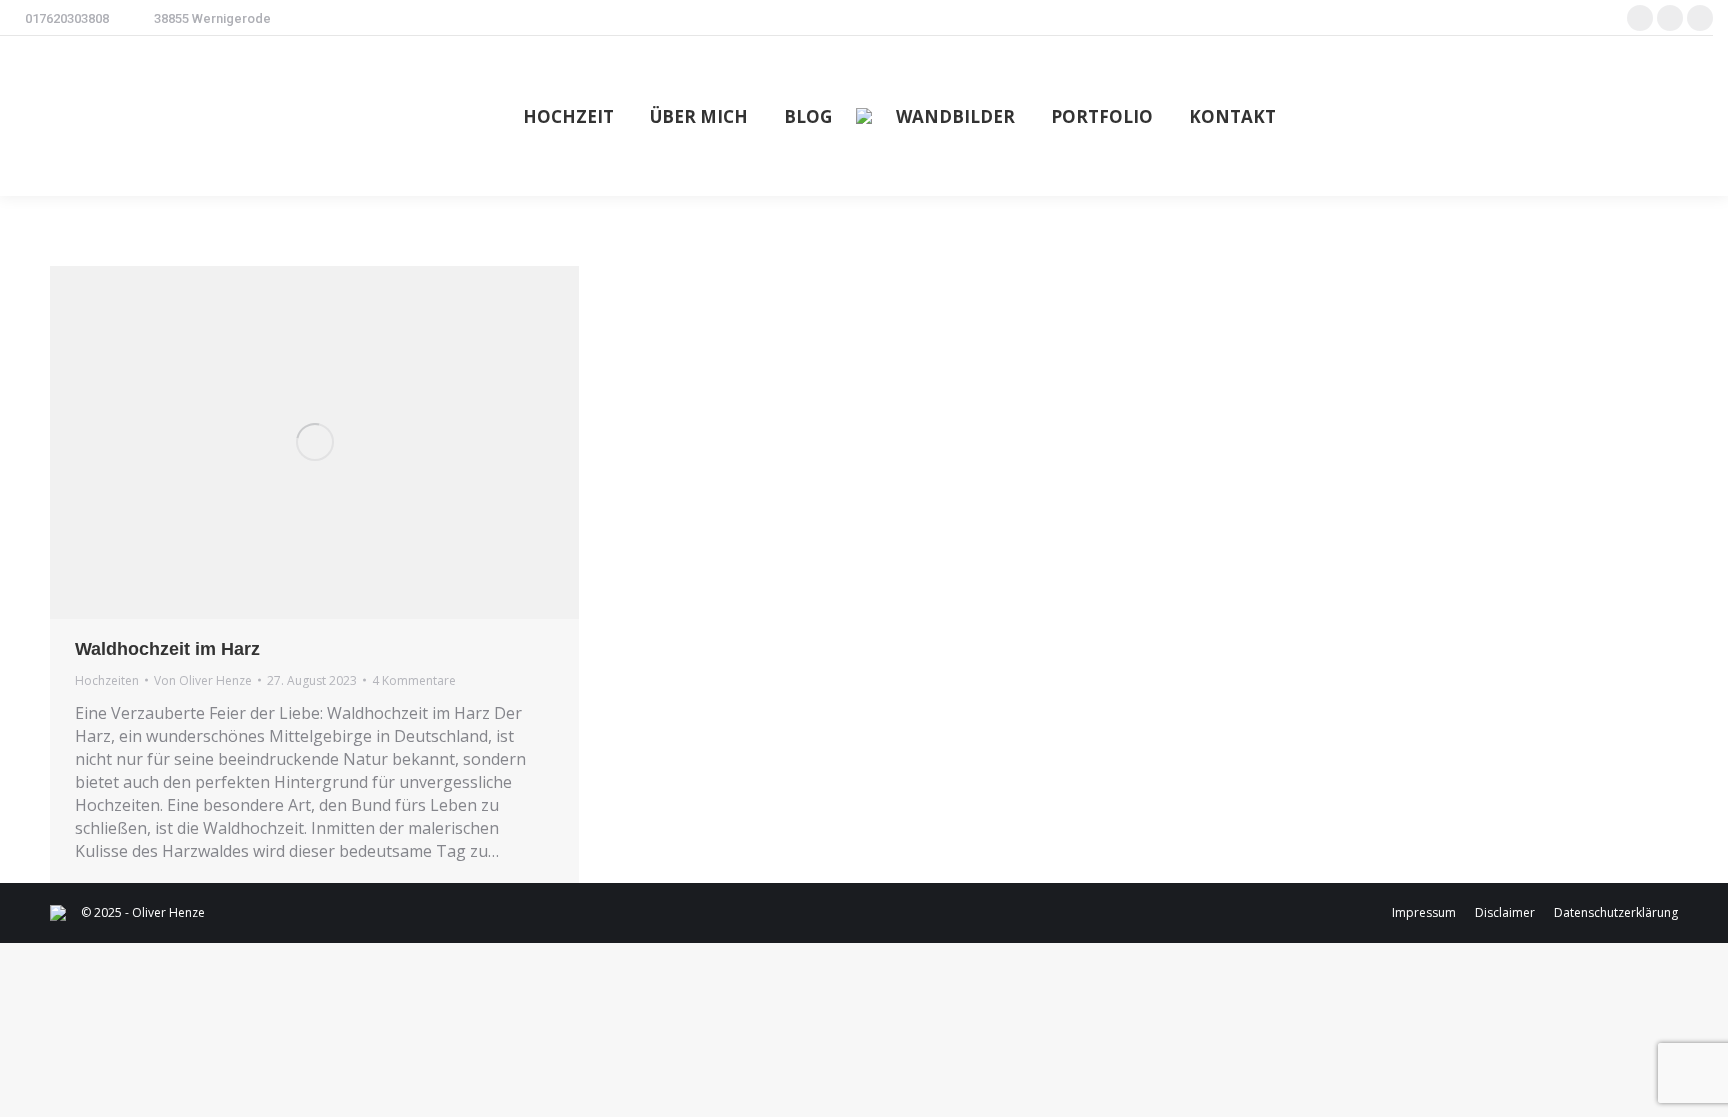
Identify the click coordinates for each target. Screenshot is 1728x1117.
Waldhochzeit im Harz (167, 649)
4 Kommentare (414, 680)
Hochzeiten (107, 680)
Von (203, 680)
